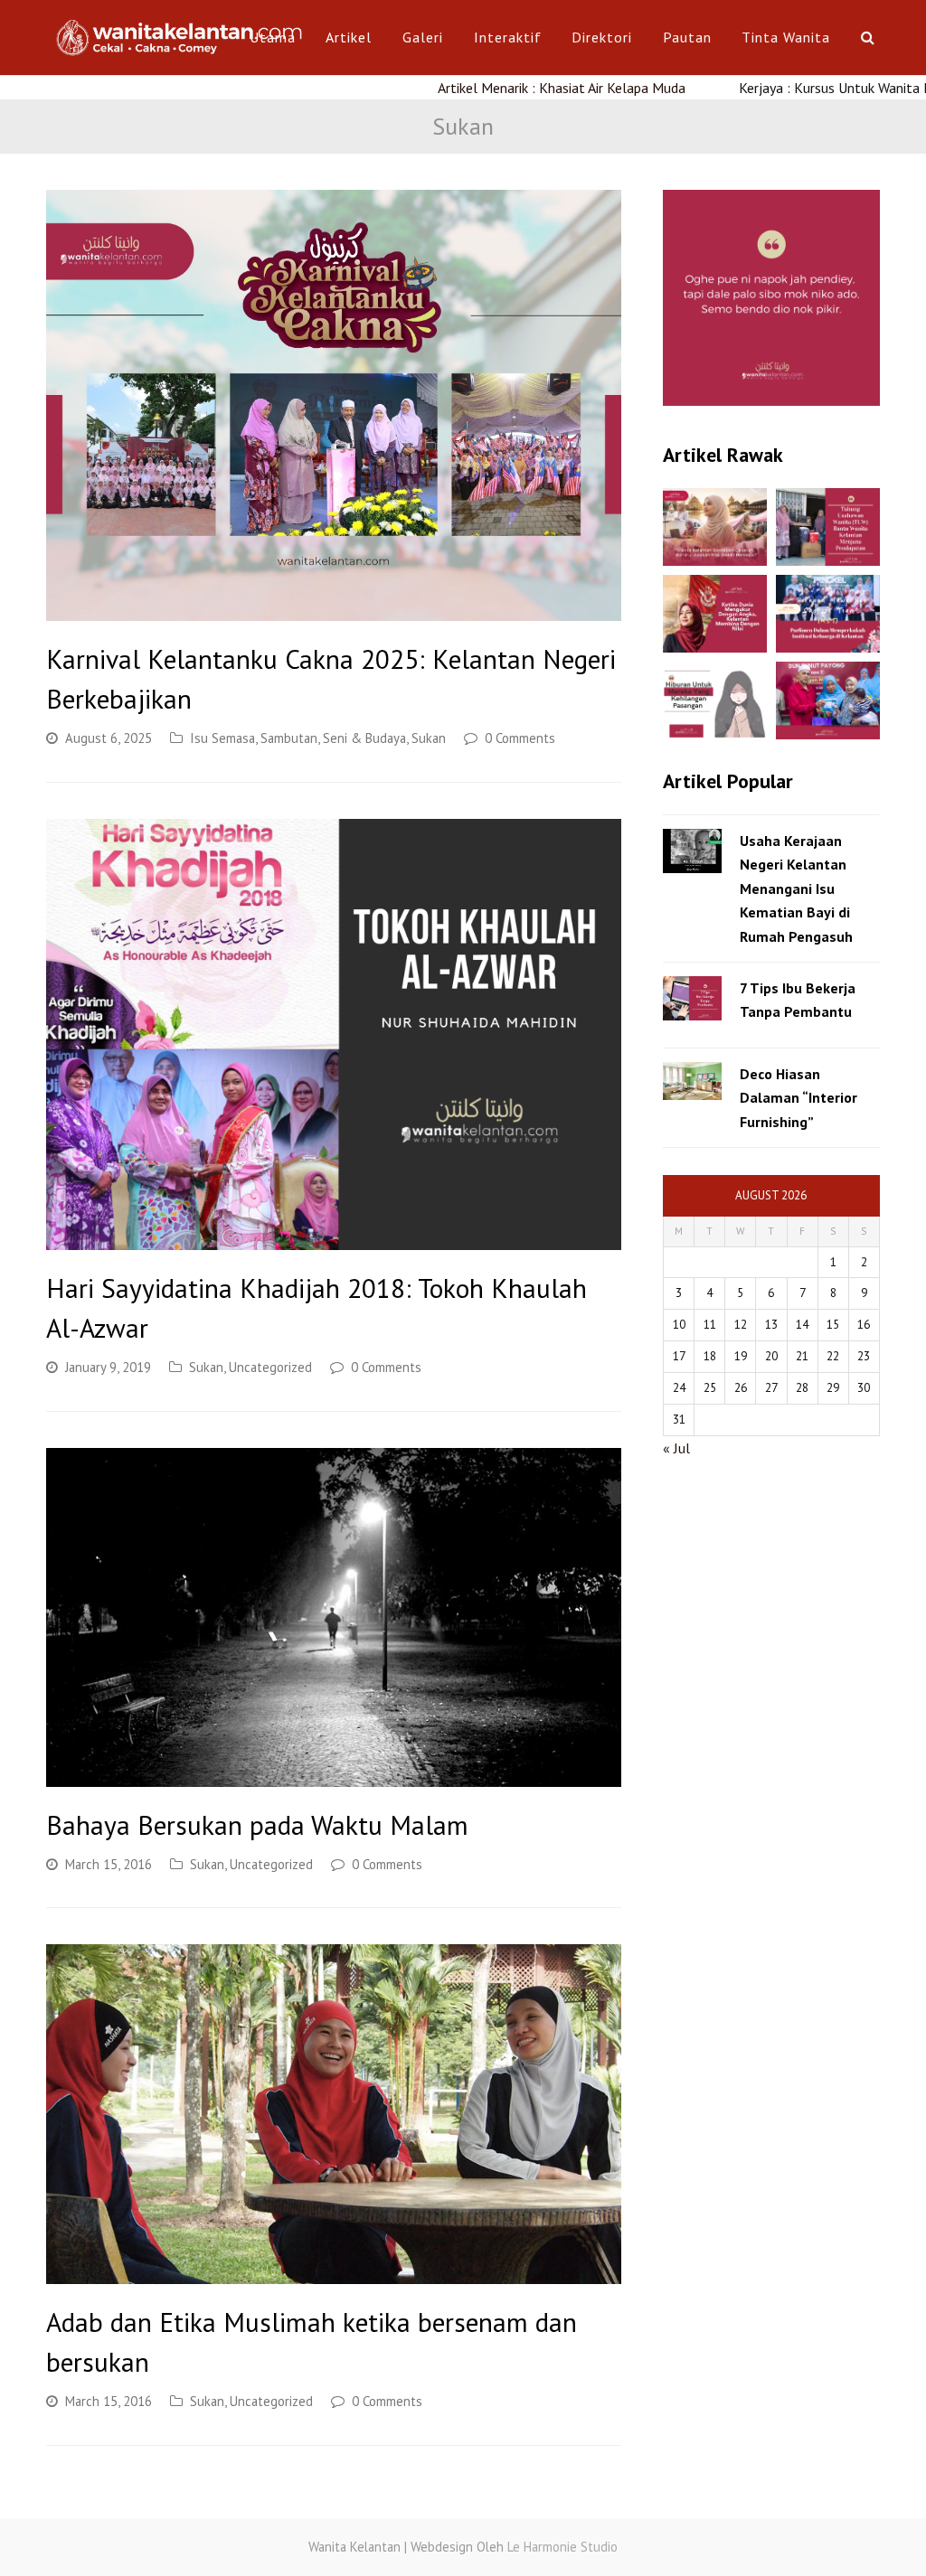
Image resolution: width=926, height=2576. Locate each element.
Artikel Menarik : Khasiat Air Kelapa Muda (480, 88)
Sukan (429, 738)
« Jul (676, 1448)
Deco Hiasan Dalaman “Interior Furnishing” (798, 1098)
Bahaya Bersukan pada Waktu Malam (257, 1825)
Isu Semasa (222, 738)
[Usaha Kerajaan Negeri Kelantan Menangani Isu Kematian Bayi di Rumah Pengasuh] (692, 851)
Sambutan (289, 738)
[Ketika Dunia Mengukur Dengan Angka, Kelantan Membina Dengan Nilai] (715, 614)
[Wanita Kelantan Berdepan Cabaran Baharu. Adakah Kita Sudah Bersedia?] (715, 527)
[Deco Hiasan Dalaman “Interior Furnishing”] (692, 1081)
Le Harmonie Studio (562, 2547)
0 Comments (520, 738)
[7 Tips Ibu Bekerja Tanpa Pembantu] (692, 998)
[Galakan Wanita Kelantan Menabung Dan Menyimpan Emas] (828, 700)
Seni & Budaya (364, 738)
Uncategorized (270, 1367)
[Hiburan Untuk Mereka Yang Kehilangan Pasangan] (715, 700)
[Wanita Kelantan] (182, 35)
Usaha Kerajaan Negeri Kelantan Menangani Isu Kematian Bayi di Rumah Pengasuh (796, 888)
